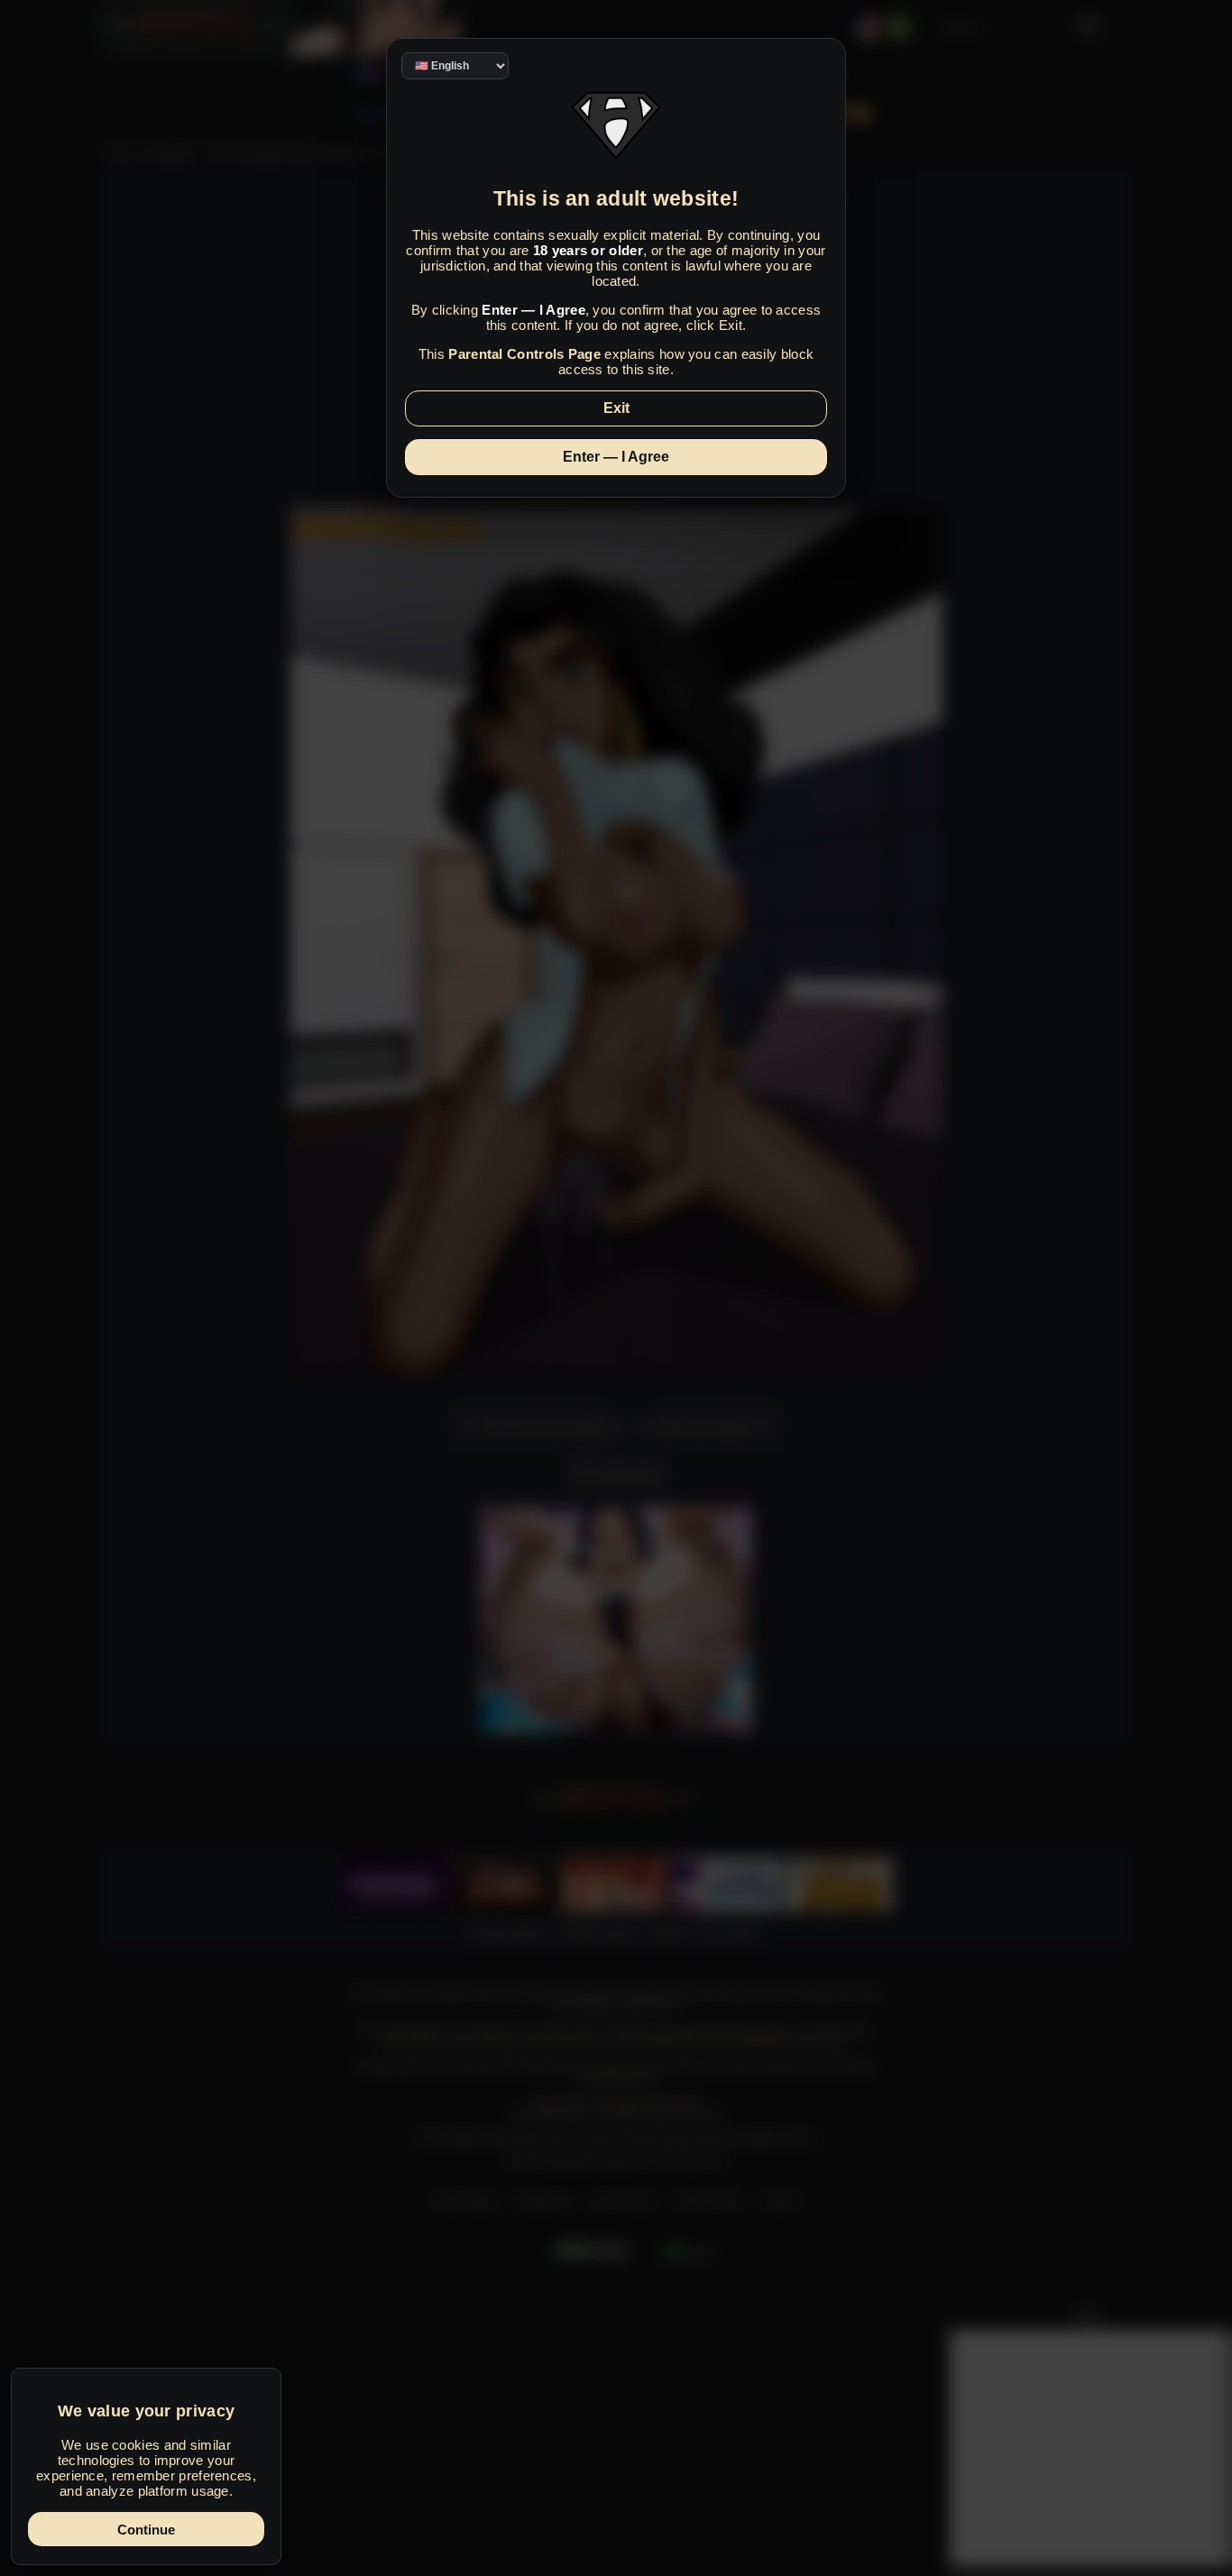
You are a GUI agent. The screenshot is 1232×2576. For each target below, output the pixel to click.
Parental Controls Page (524, 354)
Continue (146, 2530)
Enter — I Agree (616, 457)
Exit (616, 408)
